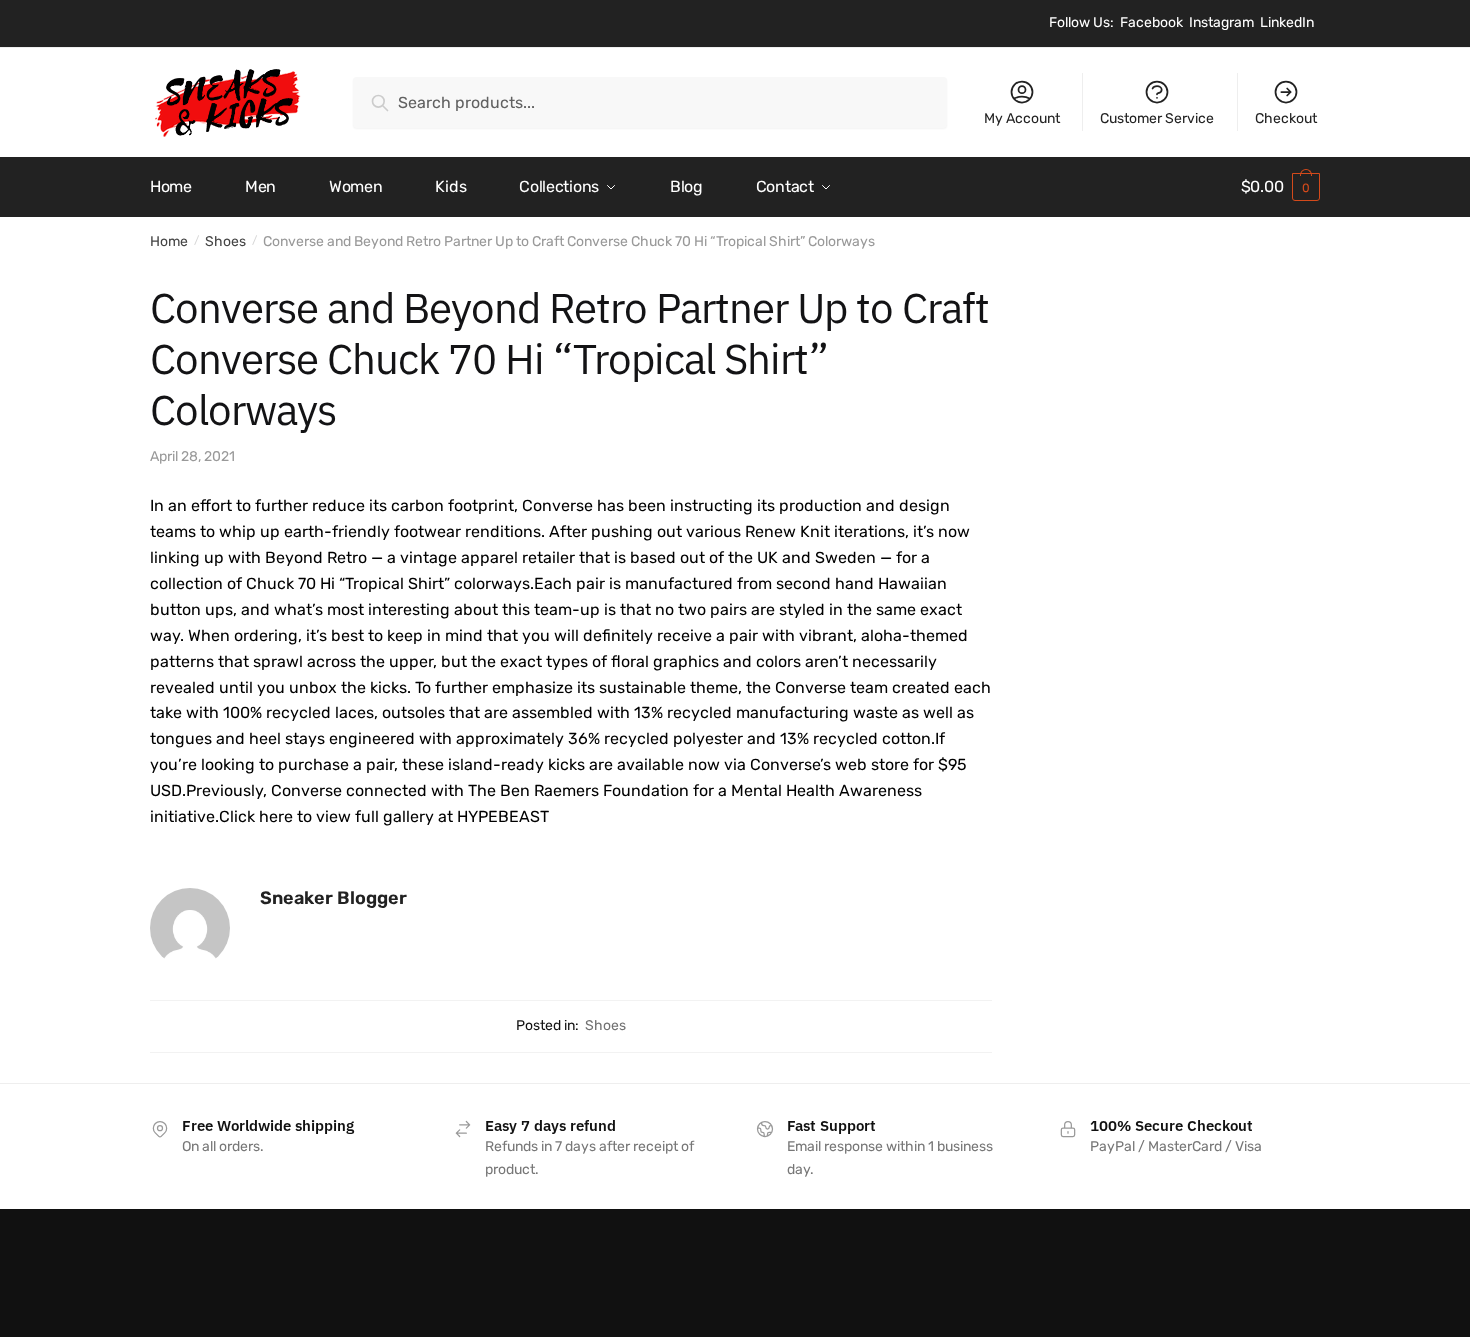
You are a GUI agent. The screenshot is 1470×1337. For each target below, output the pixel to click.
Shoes (225, 241)
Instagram (1221, 22)
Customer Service (1157, 118)
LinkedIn (1287, 22)
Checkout (1286, 118)
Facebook (1151, 22)
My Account (1022, 118)
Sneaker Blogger (333, 898)
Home (169, 241)
